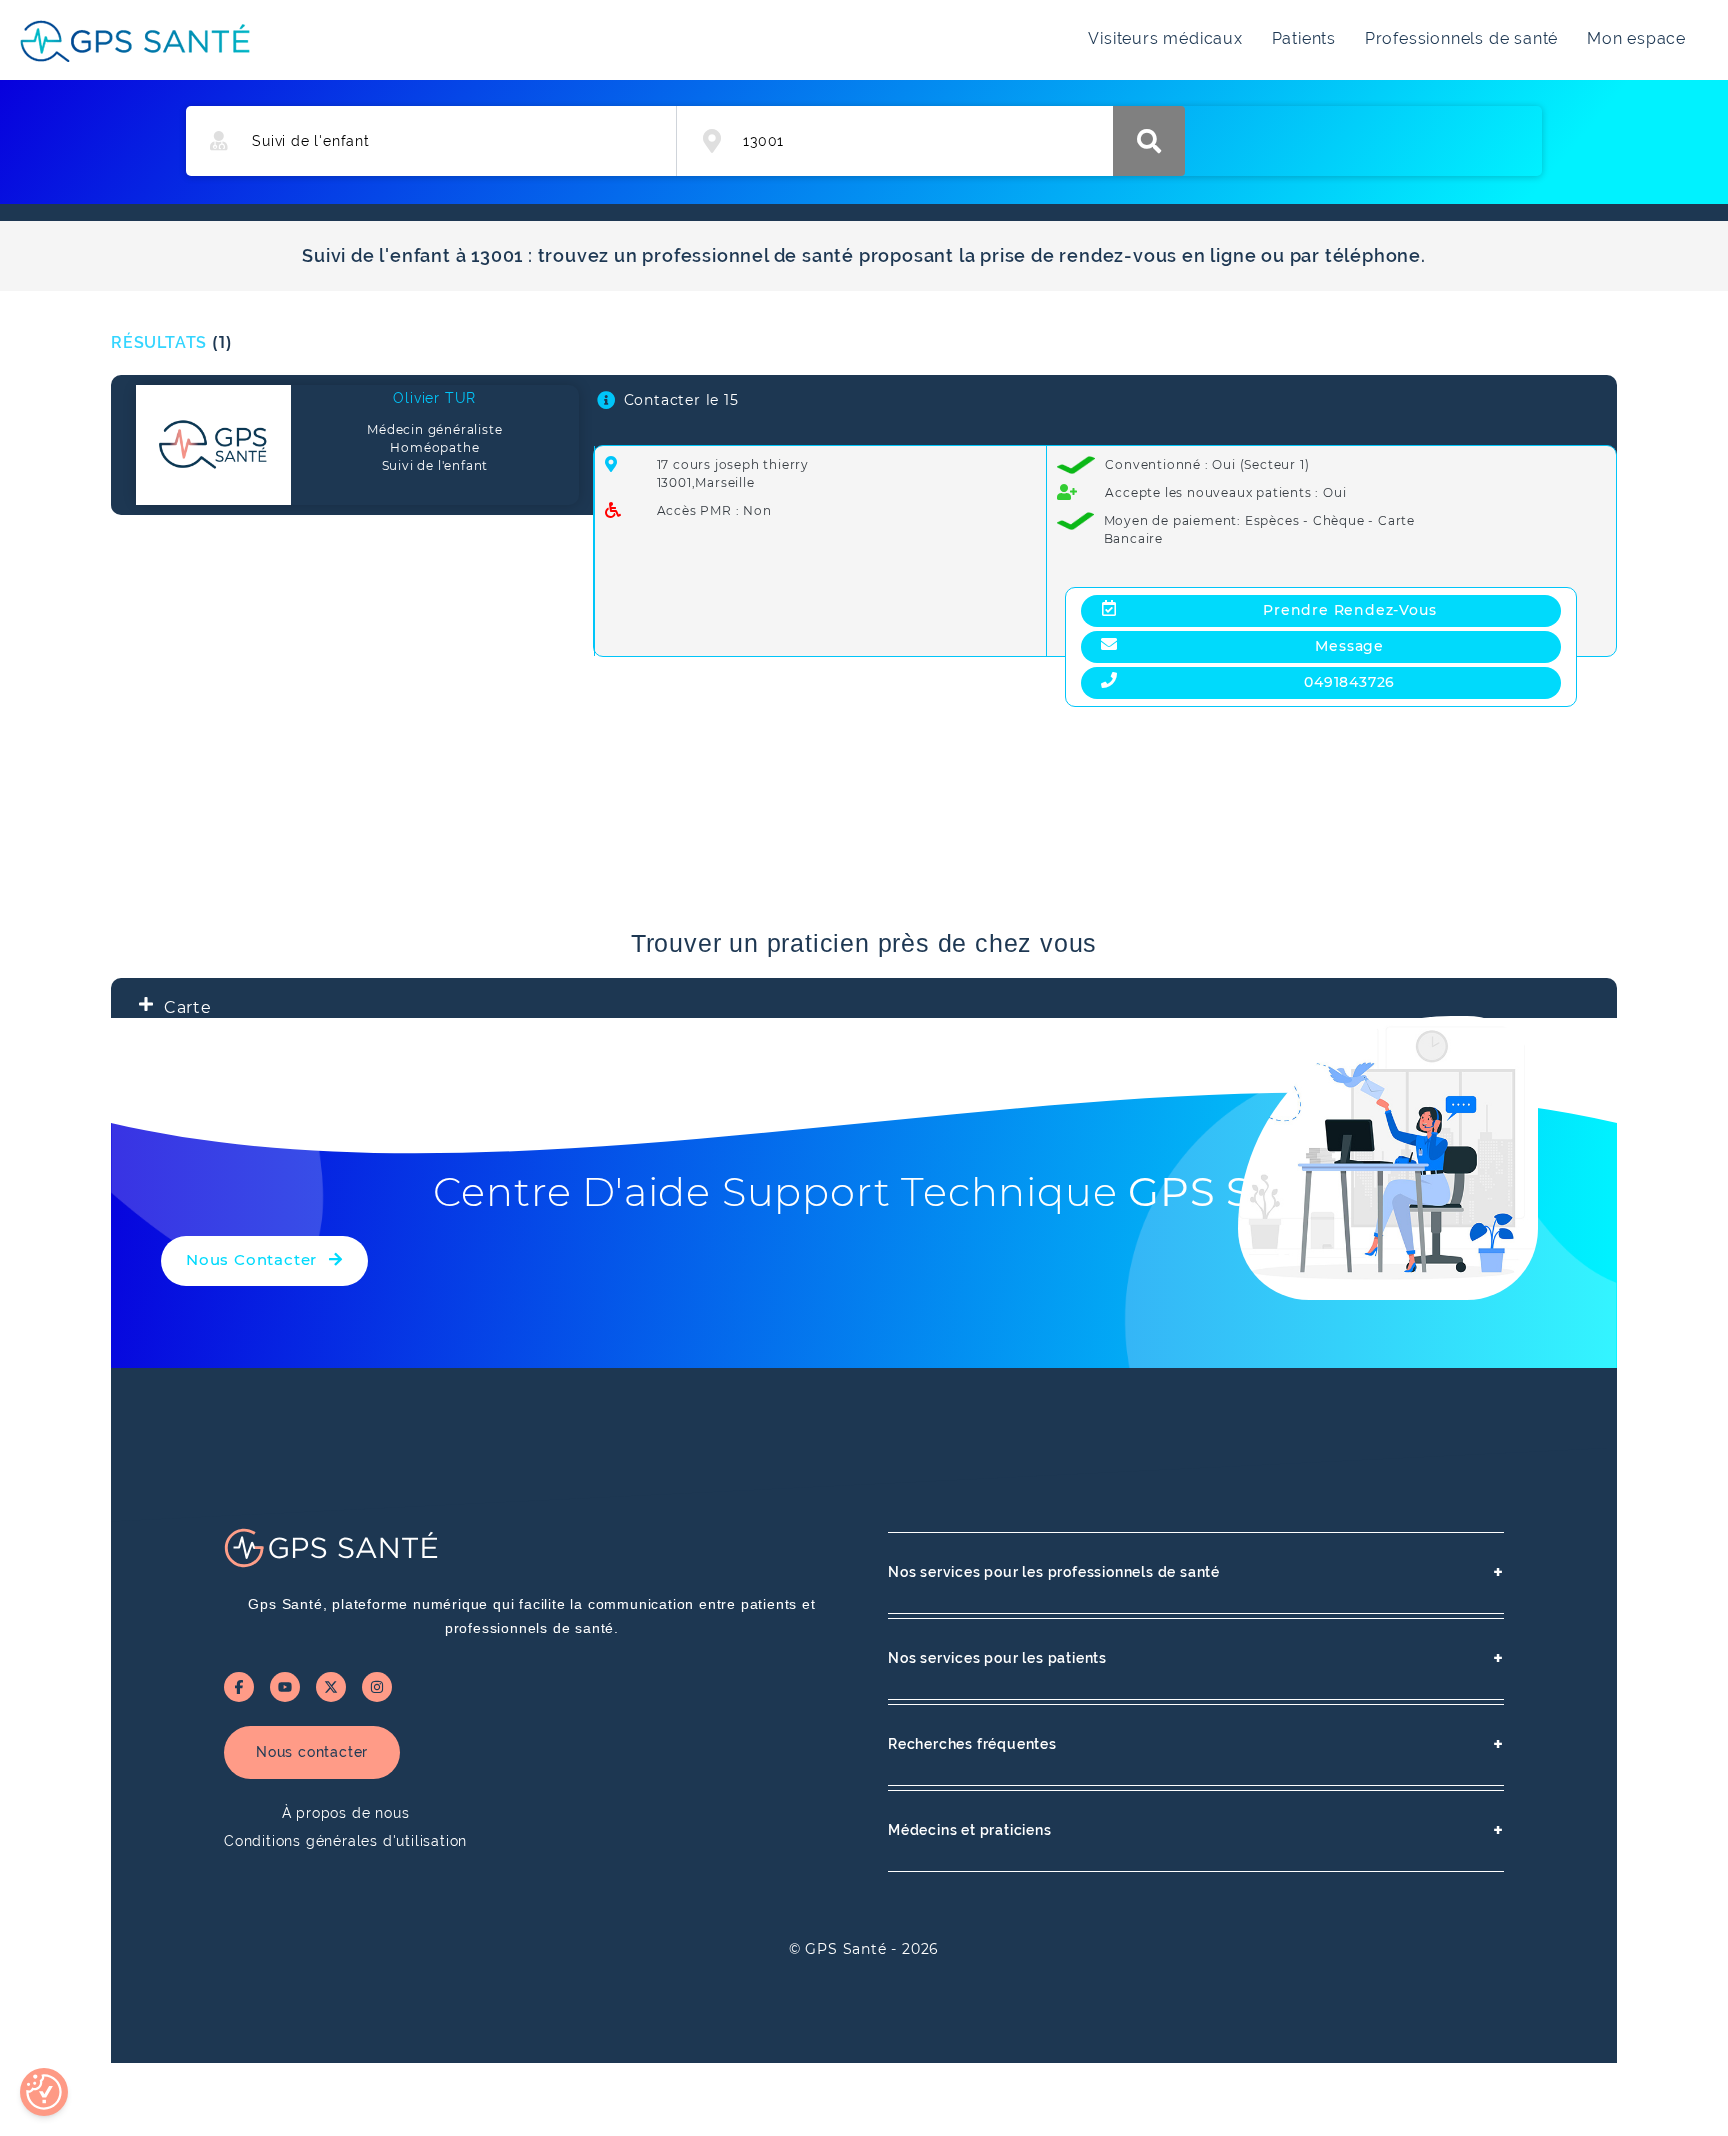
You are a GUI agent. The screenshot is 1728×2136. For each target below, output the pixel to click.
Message (1349, 646)
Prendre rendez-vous (1349, 610)
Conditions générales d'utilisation (345, 1841)
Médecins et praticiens (1196, 1830)
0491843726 (1349, 682)
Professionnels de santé (1461, 38)
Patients (1304, 38)
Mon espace (1636, 38)
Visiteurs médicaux (1165, 38)
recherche (1149, 141)
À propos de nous (346, 1813)
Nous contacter (312, 1752)
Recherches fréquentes (1196, 1744)
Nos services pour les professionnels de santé (1196, 1572)
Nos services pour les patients (1196, 1658)
